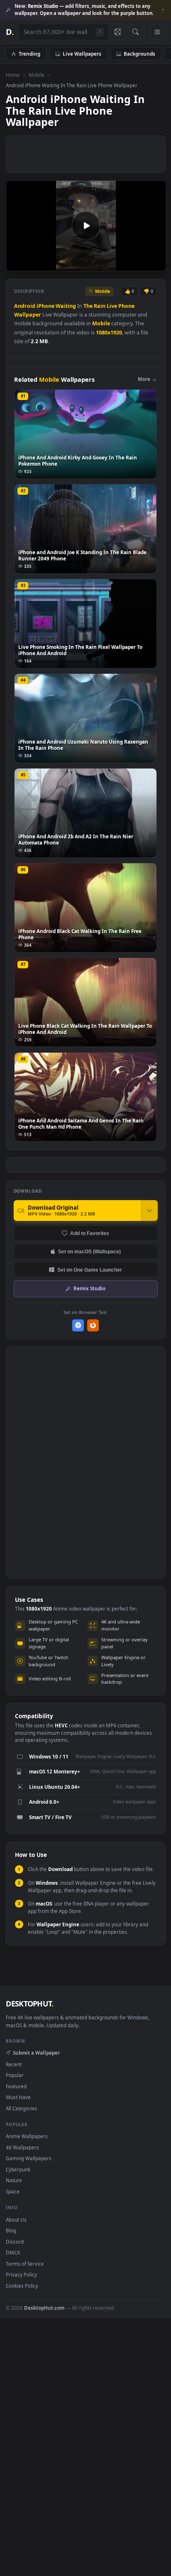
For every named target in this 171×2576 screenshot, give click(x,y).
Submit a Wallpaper (36, 2053)
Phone (126, 306)
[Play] (16, 264)
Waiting (66, 306)
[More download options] (149, 1211)
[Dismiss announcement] (163, 10)
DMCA (13, 2252)
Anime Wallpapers (27, 2136)
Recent (14, 2064)
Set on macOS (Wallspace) (89, 1251)
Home (13, 75)
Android (25, 306)
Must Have (18, 2097)
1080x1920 (109, 333)
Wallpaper (28, 315)
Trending (29, 54)
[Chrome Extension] (78, 1325)
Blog (11, 2230)
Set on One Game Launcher (90, 1270)
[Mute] (141, 264)
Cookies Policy (22, 2286)
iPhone (45, 306)
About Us (16, 2220)
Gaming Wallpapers (29, 2158)
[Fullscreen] (155, 264)
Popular (15, 2075)
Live (112, 306)
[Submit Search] (136, 32)
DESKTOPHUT (29, 2004)
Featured (16, 2086)
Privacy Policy (21, 2274)
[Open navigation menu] (157, 32)
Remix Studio (89, 1288)
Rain (100, 306)
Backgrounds (139, 54)
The (88, 306)
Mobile (37, 75)
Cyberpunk (18, 2169)
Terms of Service (25, 2264)
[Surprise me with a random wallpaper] (117, 32)
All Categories (22, 2108)
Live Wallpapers (82, 54)
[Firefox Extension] (93, 1325)
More (144, 379)
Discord (15, 2242)
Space (13, 2191)
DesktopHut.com (44, 2308)
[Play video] (86, 226)
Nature (14, 2180)
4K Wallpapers (22, 2147)
